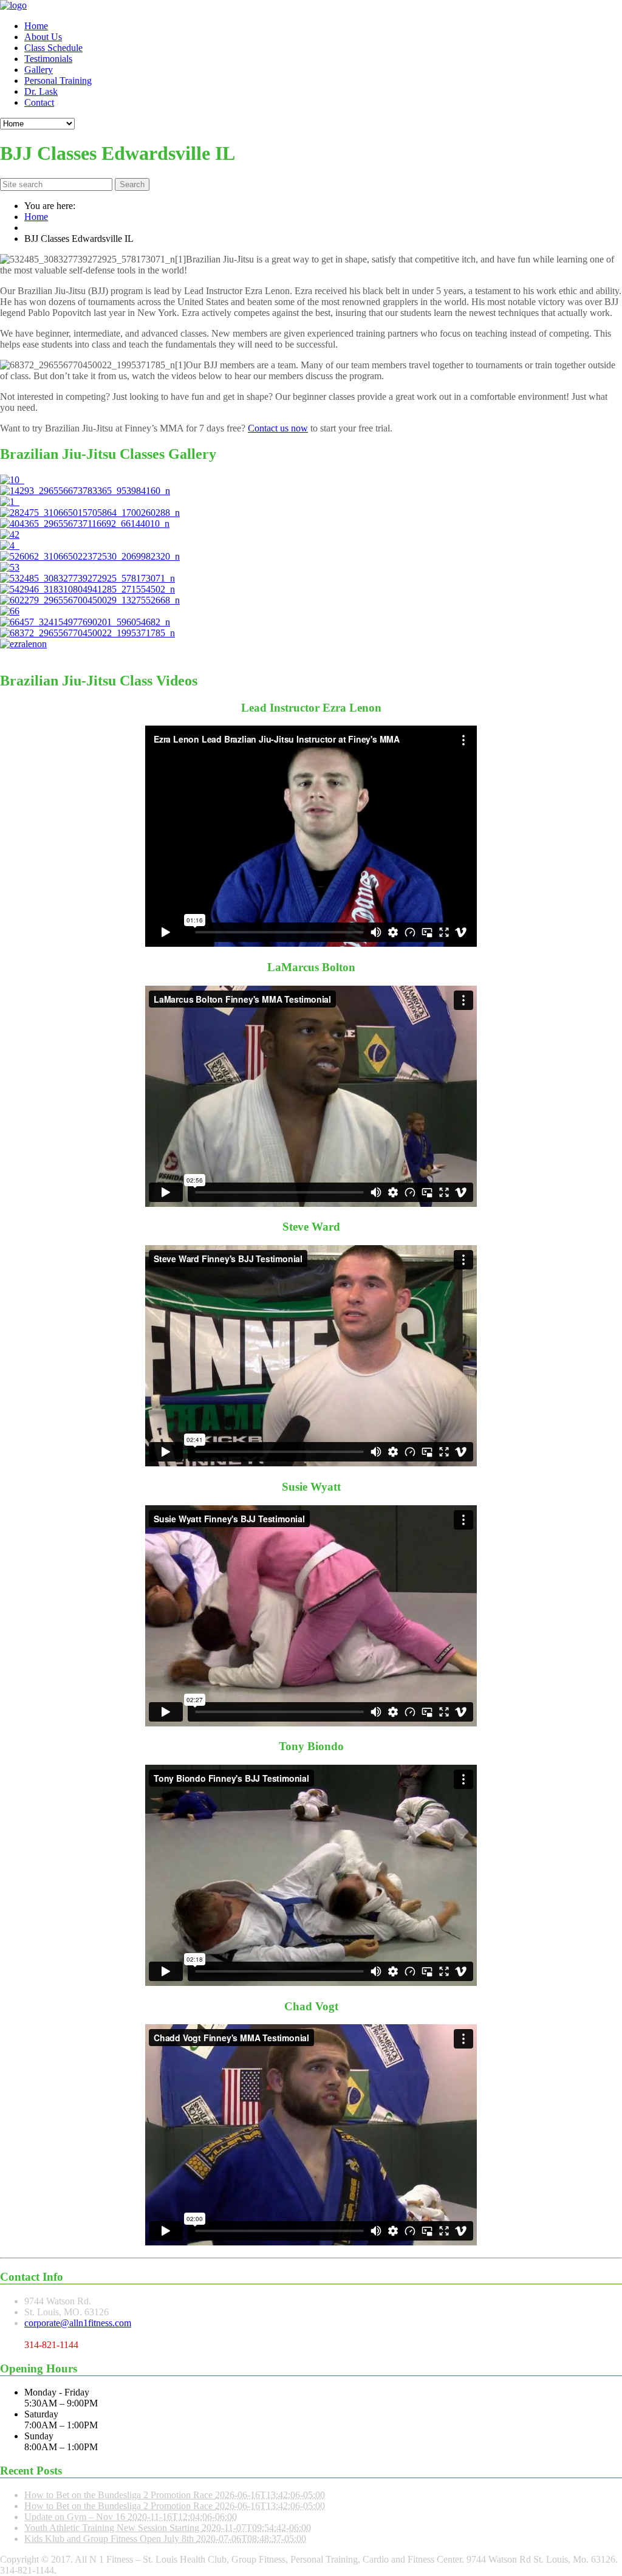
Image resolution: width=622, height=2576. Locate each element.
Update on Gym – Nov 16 (76, 2517)
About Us (43, 37)
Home (36, 26)
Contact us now (278, 428)
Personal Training (58, 81)
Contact (39, 102)
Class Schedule (53, 48)
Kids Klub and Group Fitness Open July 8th (110, 2539)
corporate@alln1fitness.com (78, 2323)
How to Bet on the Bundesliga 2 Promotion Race (120, 2495)
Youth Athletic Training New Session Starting (113, 2528)
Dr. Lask (41, 91)
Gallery (39, 70)
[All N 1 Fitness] (13, 5)
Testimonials (48, 59)
